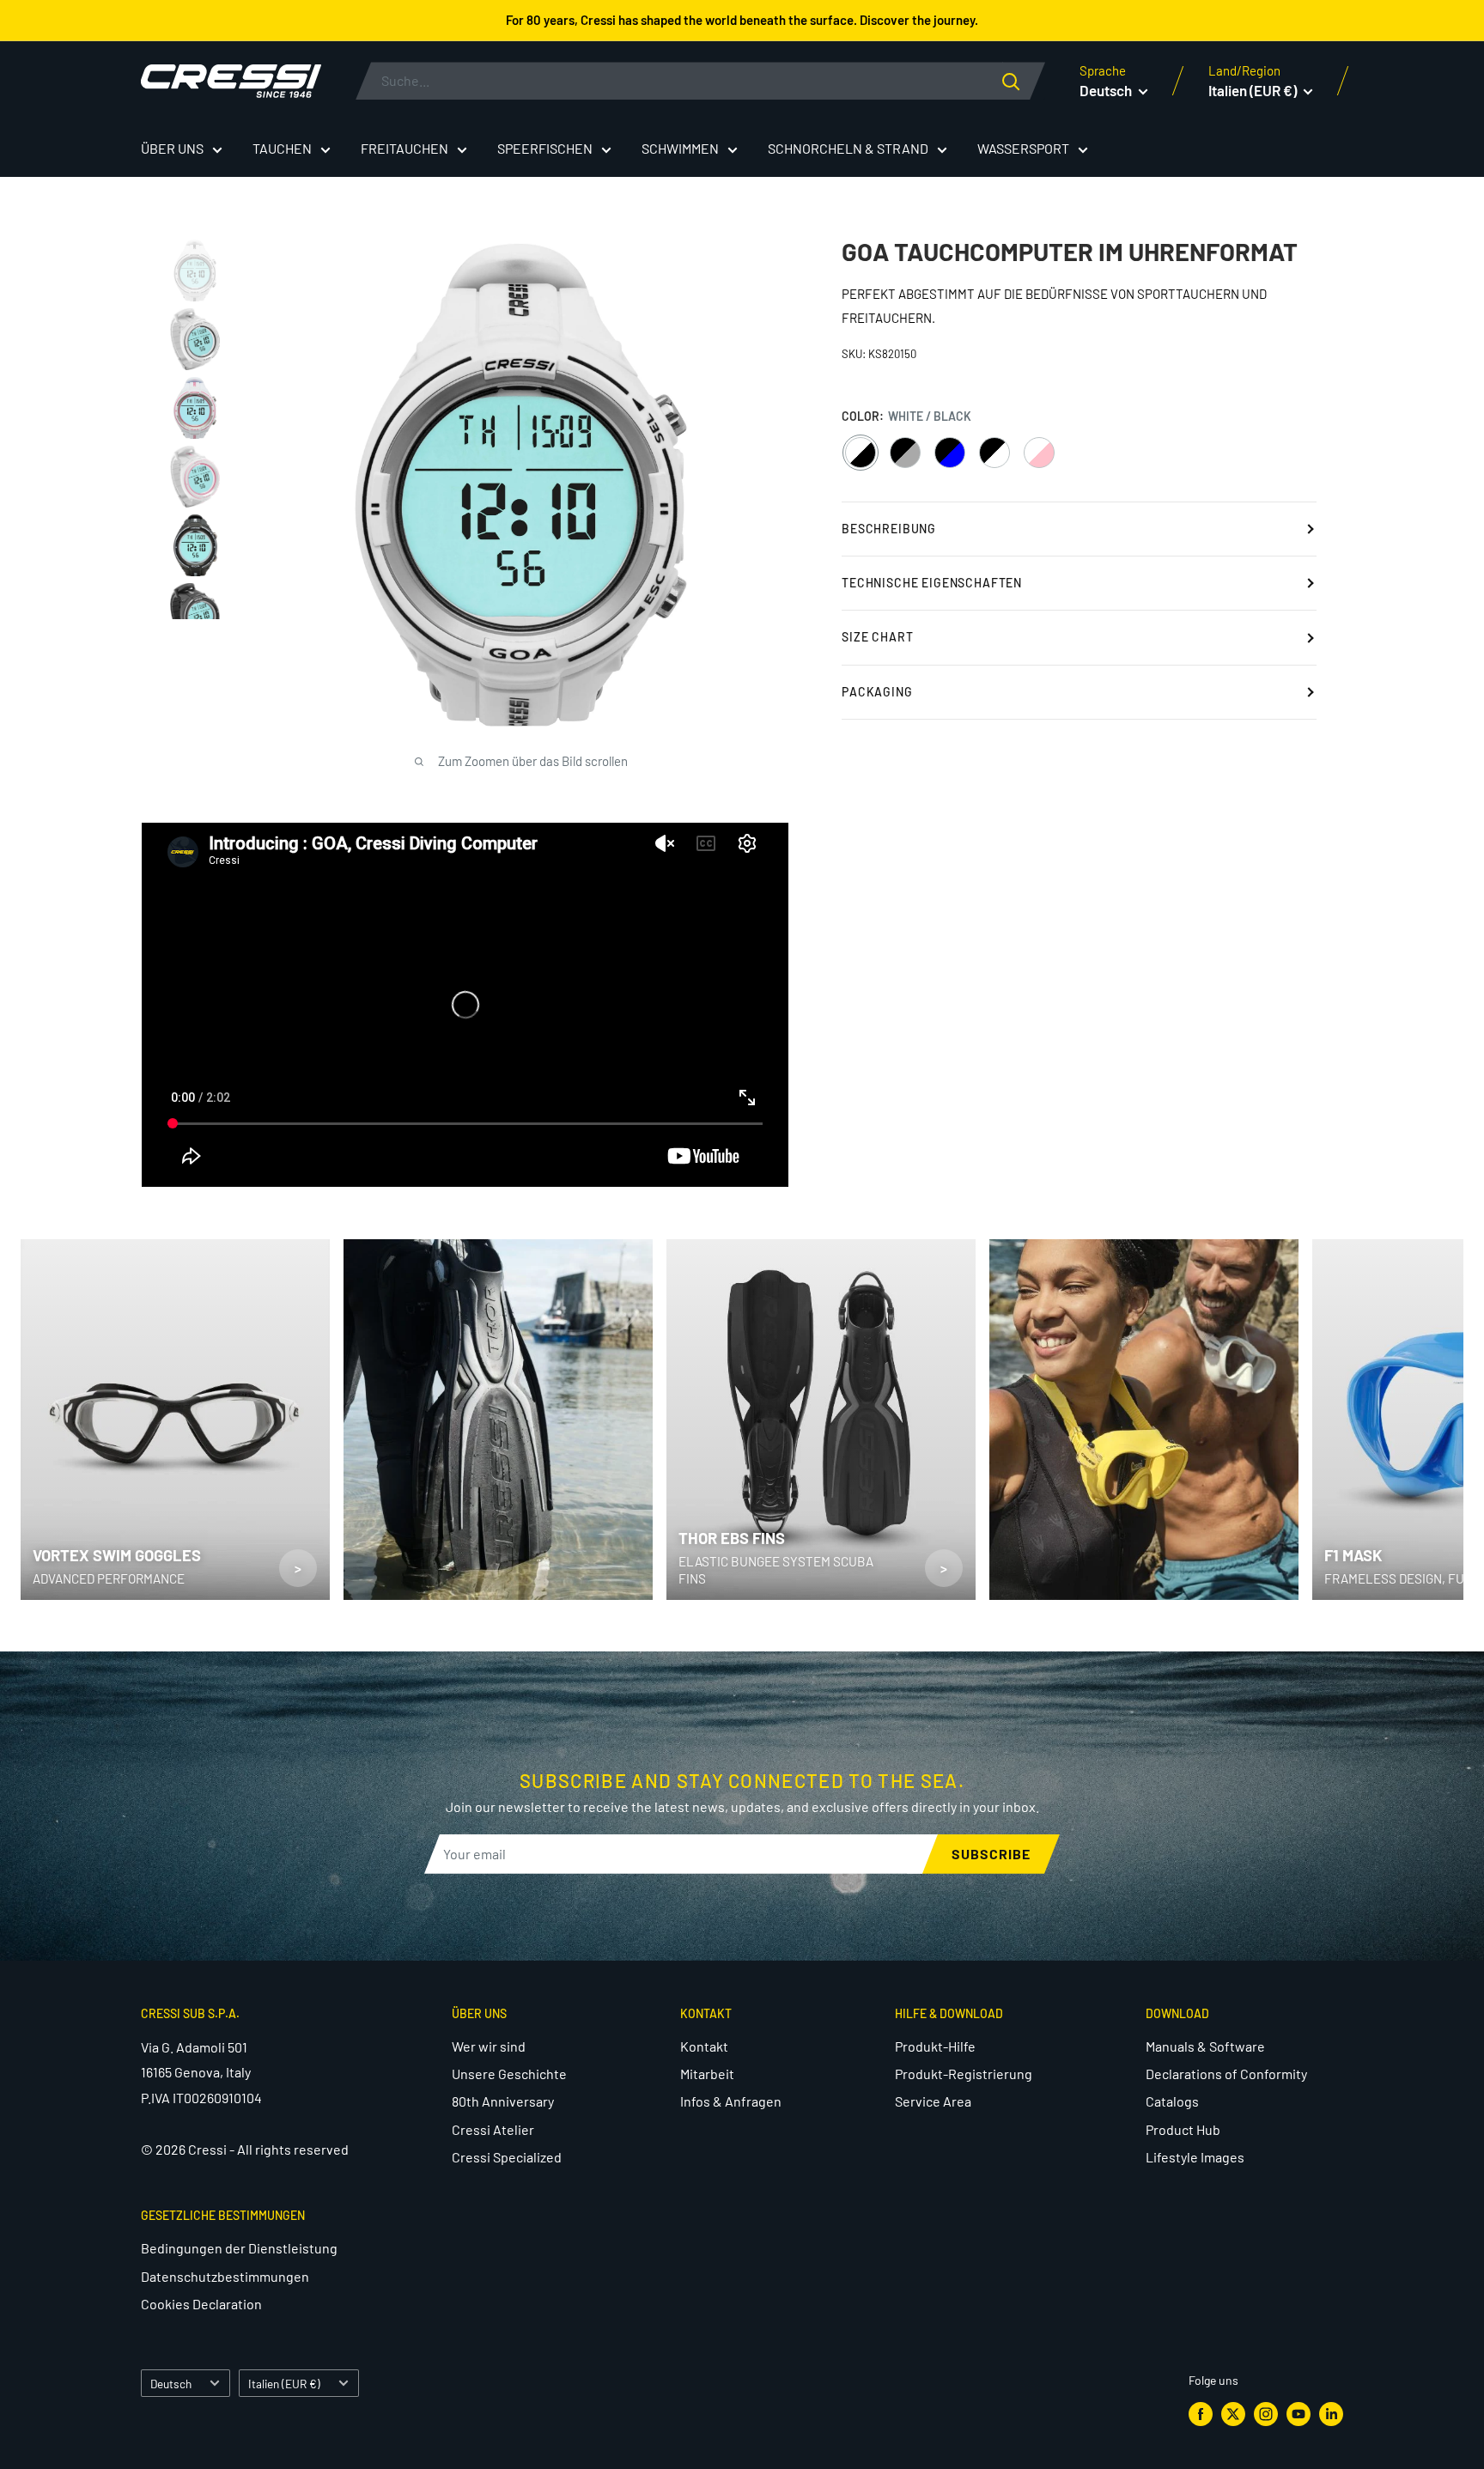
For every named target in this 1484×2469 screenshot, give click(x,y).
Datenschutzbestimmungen (225, 2276)
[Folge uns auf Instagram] (1266, 2414)
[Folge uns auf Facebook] (1201, 2414)
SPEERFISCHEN (545, 148)
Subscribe (991, 1854)
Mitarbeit (707, 2074)
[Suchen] (1024, 81)
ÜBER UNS (172, 148)
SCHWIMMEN (680, 148)
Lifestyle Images (1195, 2157)
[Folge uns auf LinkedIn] (1331, 2414)
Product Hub (1183, 2129)
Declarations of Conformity (1226, 2074)
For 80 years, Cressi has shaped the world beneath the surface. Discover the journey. (742, 20)
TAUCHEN (282, 148)
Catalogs (1172, 2101)
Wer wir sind (489, 2046)
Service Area (933, 2101)
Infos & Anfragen (731, 2101)
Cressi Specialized (507, 2157)
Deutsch (171, 2384)
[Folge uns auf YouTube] (1298, 2414)
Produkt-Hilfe (935, 2046)
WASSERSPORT (1023, 148)
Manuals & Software (1205, 2046)
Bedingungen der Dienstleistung (239, 2248)
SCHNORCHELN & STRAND (848, 148)
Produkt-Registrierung (964, 2074)
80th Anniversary (503, 2101)
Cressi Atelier (493, 2129)
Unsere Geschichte (509, 2074)
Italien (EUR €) (284, 2384)
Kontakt (704, 2046)
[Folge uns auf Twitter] (1233, 2414)
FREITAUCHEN (404, 148)
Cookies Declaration (201, 2304)
